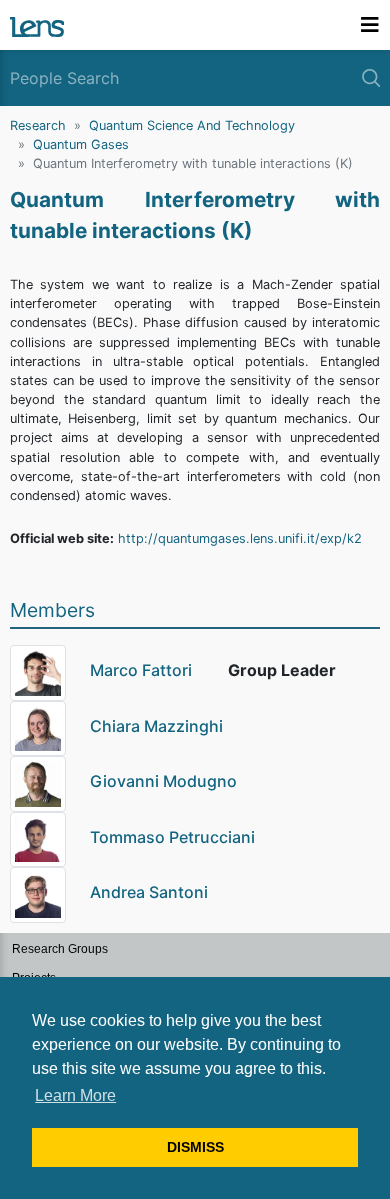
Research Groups (60, 949)
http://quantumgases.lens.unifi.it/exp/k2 (240, 538)
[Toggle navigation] (370, 25)
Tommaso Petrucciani (172, 837)
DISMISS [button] (195, 1147)
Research (38, 125)
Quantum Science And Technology (192, 125)
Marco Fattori (141, 670)
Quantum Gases (81, 144)
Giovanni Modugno (163, 781)
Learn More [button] (75, 1095)
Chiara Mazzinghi (156, 726)
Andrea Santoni (149, 892)
